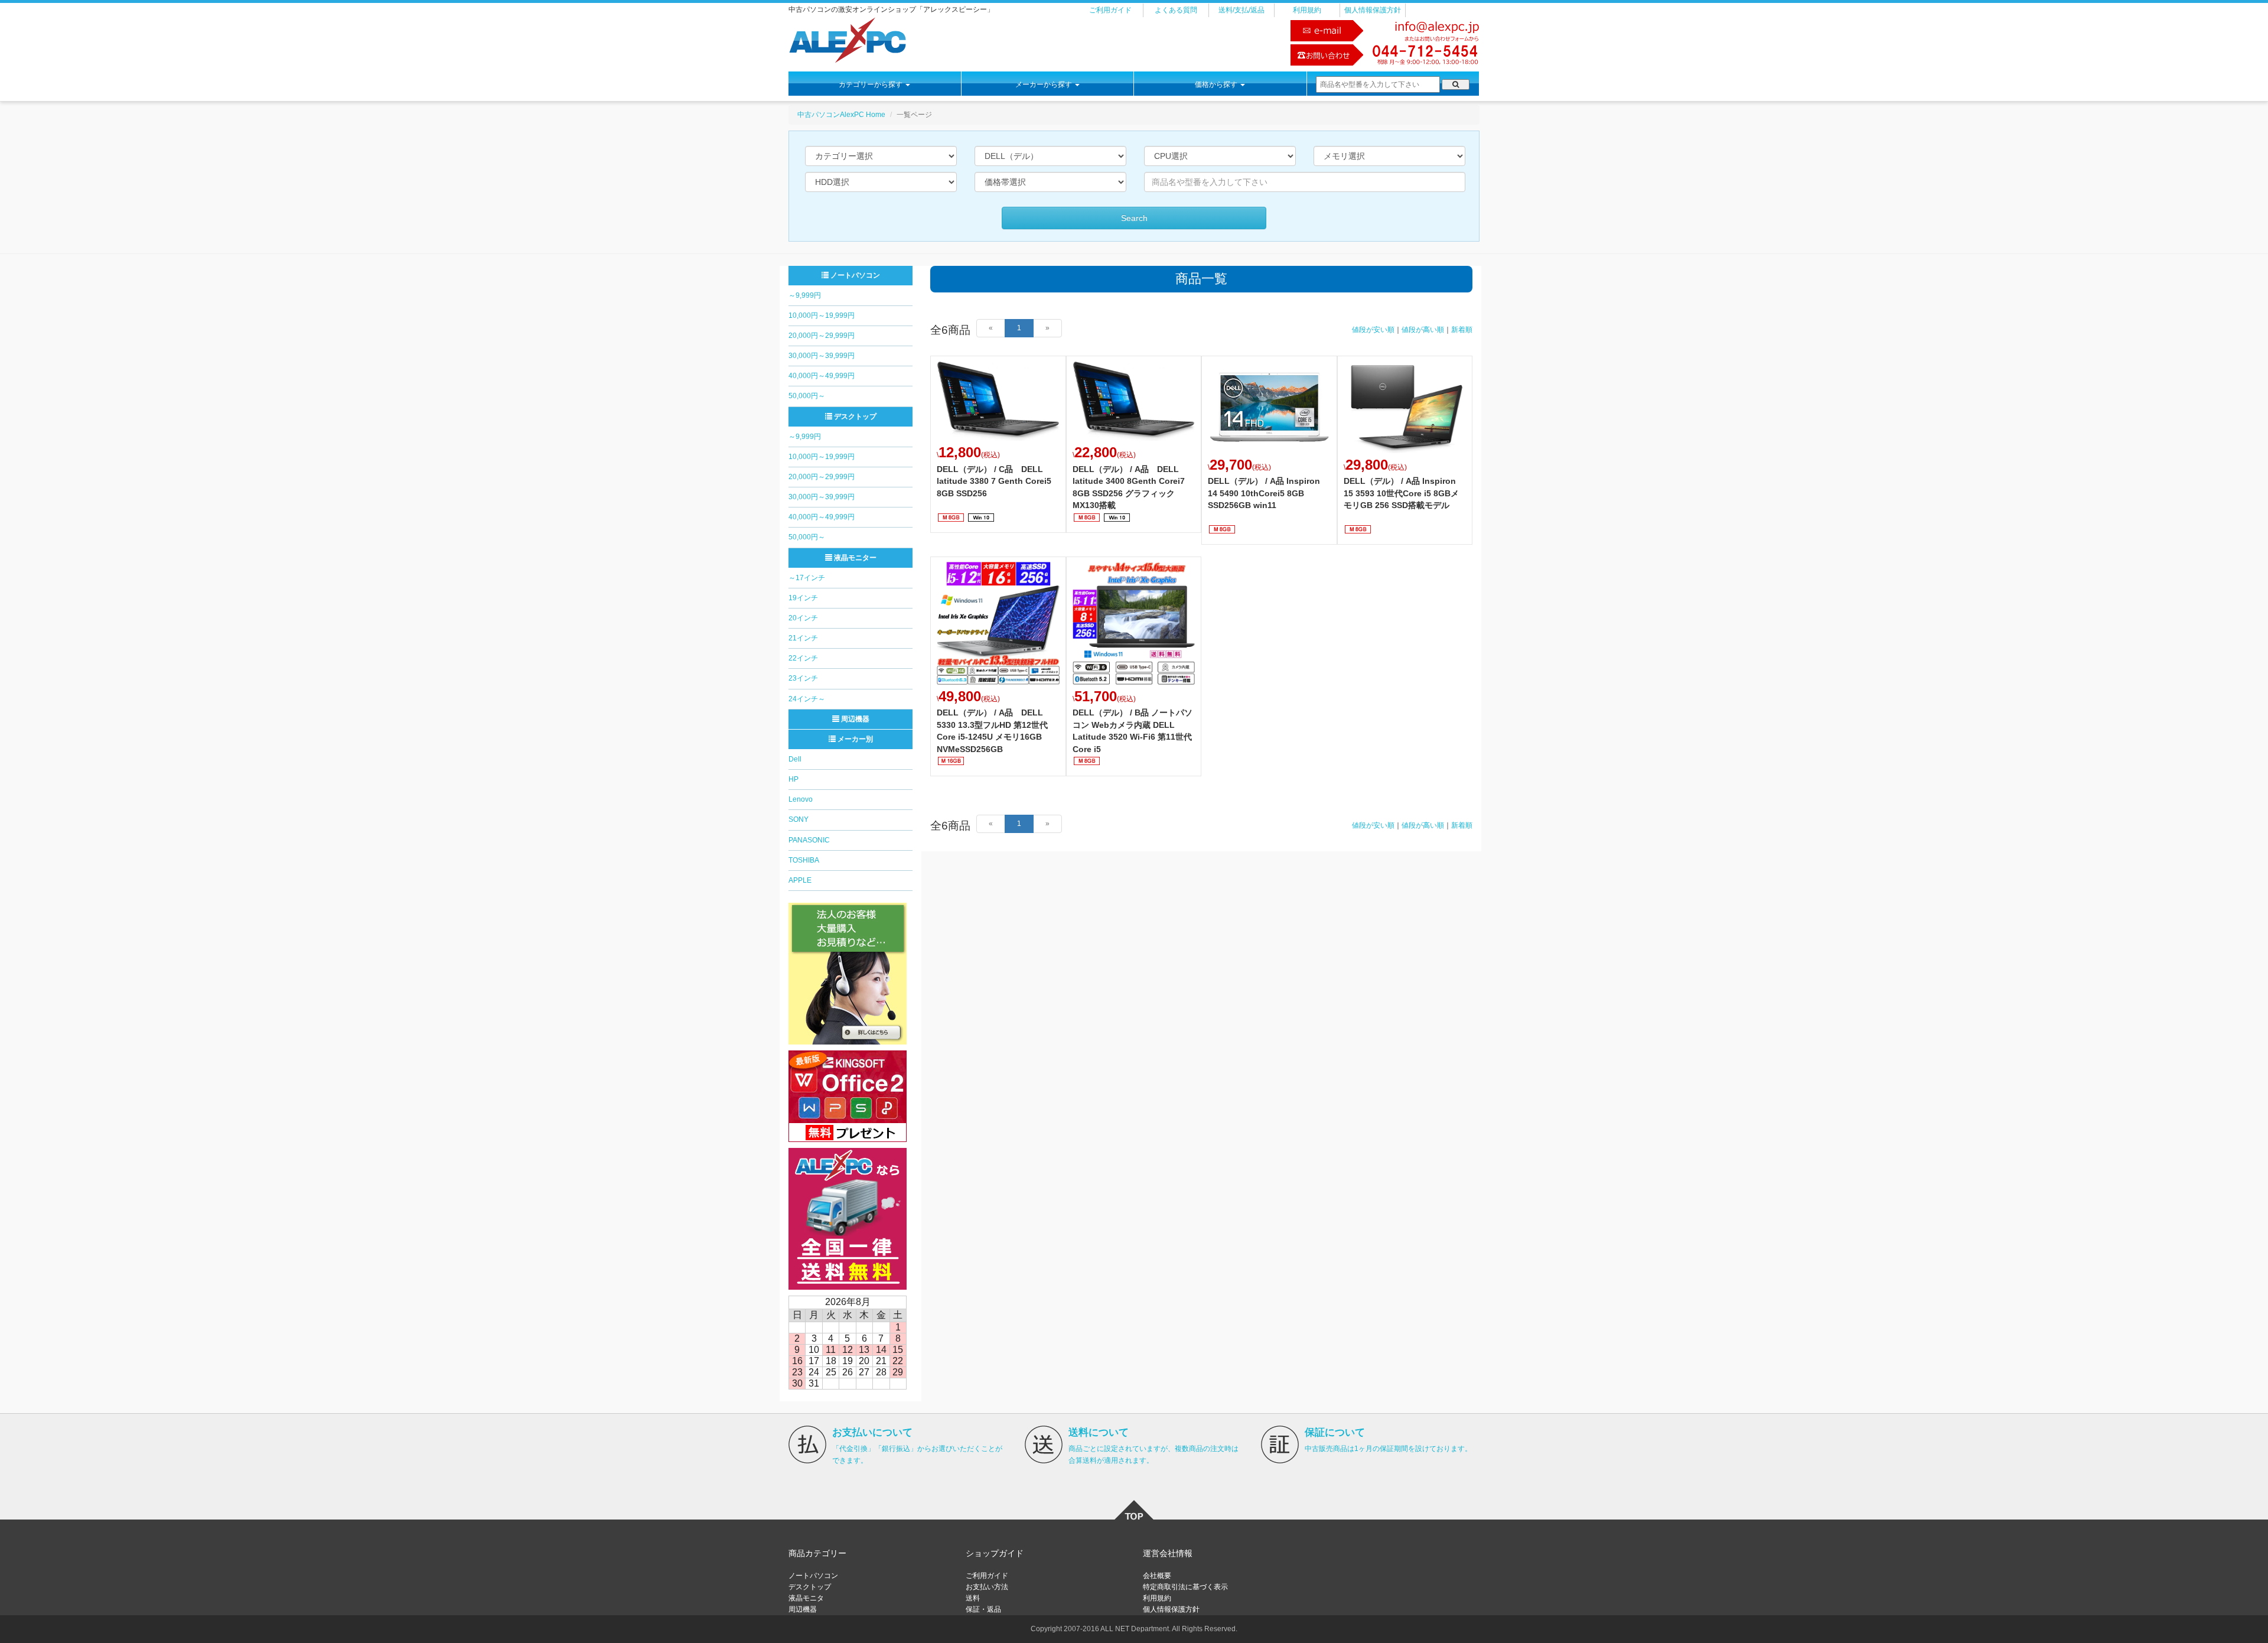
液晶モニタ (806, 1598)
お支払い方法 (987, 1587)
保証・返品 (983, 1609)
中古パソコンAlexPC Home (841, 115)
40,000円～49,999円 (822, 376)
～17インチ (807, 578)
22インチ (803, 658)
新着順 (1462, 330)
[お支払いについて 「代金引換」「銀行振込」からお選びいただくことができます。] (807, 1444)
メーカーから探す (1045, 84)
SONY (799, 819)
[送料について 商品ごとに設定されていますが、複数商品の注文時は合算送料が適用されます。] (1044, 1444)
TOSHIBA (804, 860)
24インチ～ (807, 699)
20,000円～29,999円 (822, 336)
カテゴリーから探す (871, 84)
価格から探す (1217, 84)
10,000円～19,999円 (822, 315)
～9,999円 (805, 295)
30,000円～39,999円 (822, 356)
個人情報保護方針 (1373, 10)
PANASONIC (809, 840)
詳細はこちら (998, 444)
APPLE (800, 880)
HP (794, 779)
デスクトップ (854, 417)
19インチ (803, 598)
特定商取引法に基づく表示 (1185, 1587)
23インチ (803, 678)
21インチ (803, 638)
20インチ (803, 618)
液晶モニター (854, 558)
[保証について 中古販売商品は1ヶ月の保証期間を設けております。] (1280, 1444)
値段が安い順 (1373, 330)
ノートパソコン (854, 275)
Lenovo (801, 799)
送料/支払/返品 (1241, 10)
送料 (973, 1598)
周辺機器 (854, 719)
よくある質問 (1176, 10)
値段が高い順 (1423, 330)
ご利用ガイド (1110, 10)
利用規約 (1307, 10)
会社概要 (1157, 1576)
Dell (795, 759)
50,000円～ (807, 396)
